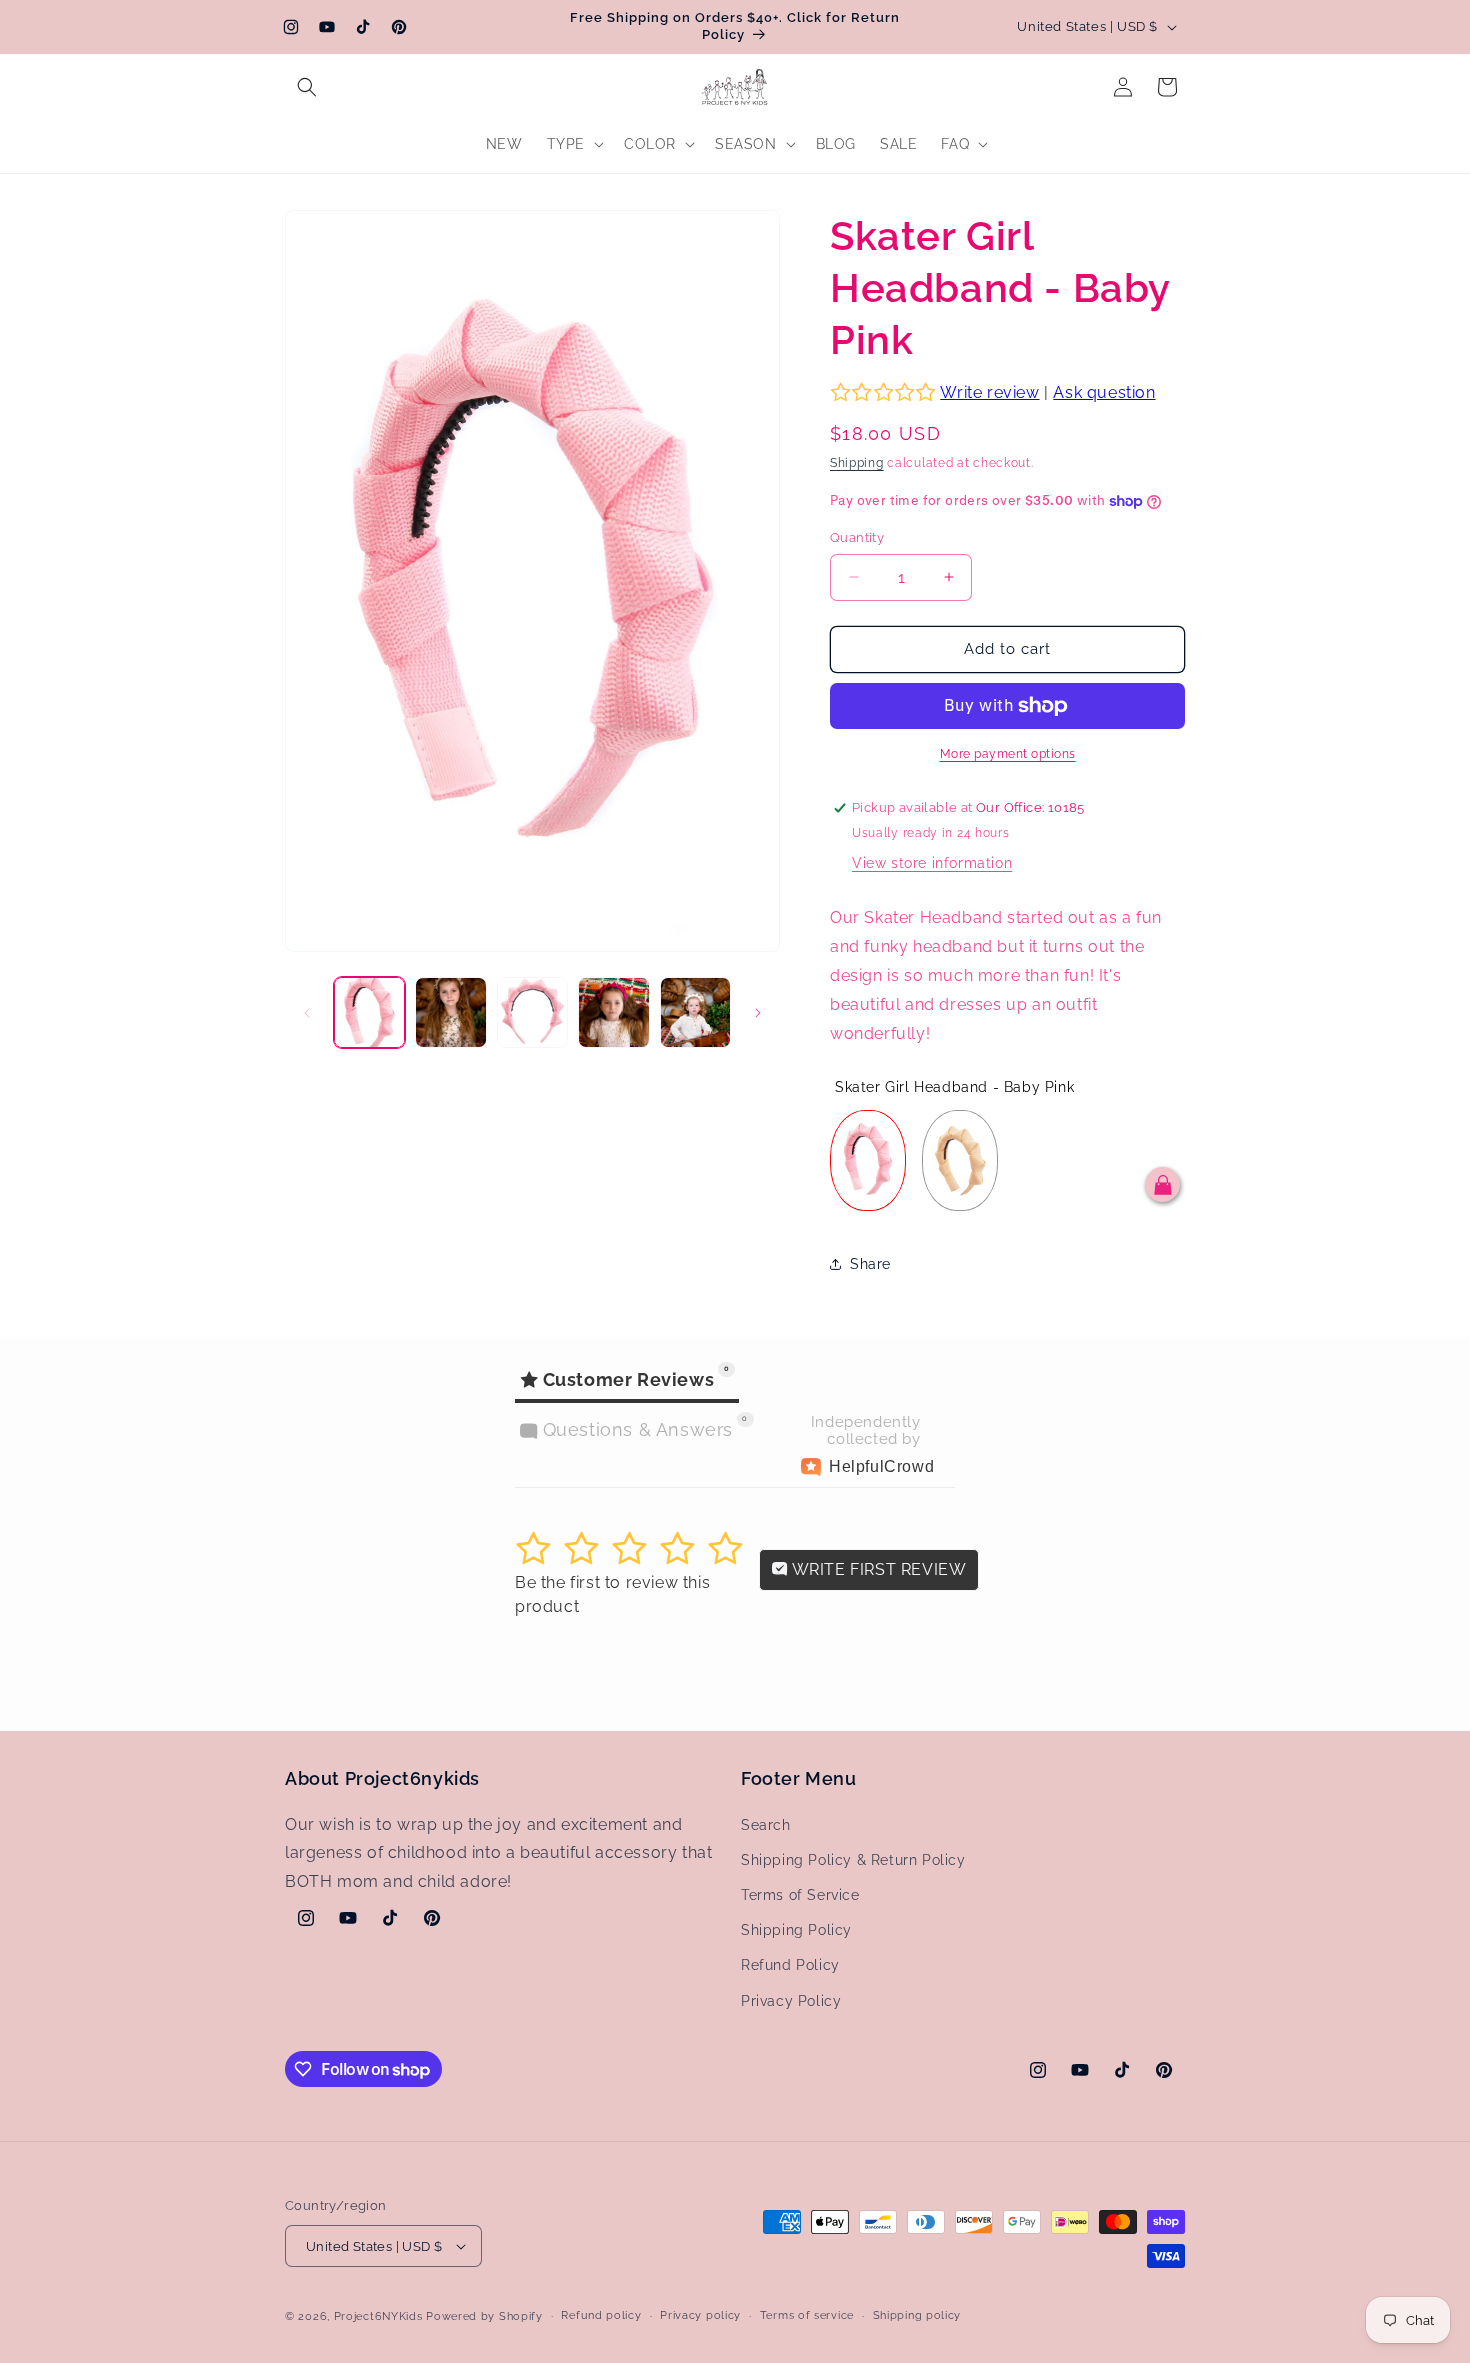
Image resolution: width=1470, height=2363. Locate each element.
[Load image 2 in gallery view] (450, 1012)
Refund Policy (790, 1966)
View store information (932, 863)
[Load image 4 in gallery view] (613, 1012)
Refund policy (601, 2315)
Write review (989, 392)
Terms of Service (800, 1895)
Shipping (857, 463)
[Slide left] (307, 1013)
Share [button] (870, 1264)
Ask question (1104, 392)
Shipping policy (917, 2315)
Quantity (857, 537)
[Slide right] (758, 1013)
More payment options (1008, 754)
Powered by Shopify (484, 2316)
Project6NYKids (378, 2316)
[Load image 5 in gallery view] (695, 1012)
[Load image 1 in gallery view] (369, 1012)
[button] (307, 87)
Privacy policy (700, 2315)
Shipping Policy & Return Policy (853, 1860)
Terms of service (807, 2315)
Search (766, 1825)
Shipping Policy (796, 1930)
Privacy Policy (791, 2001)
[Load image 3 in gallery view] (532, 1012)
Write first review (877, 1569)
